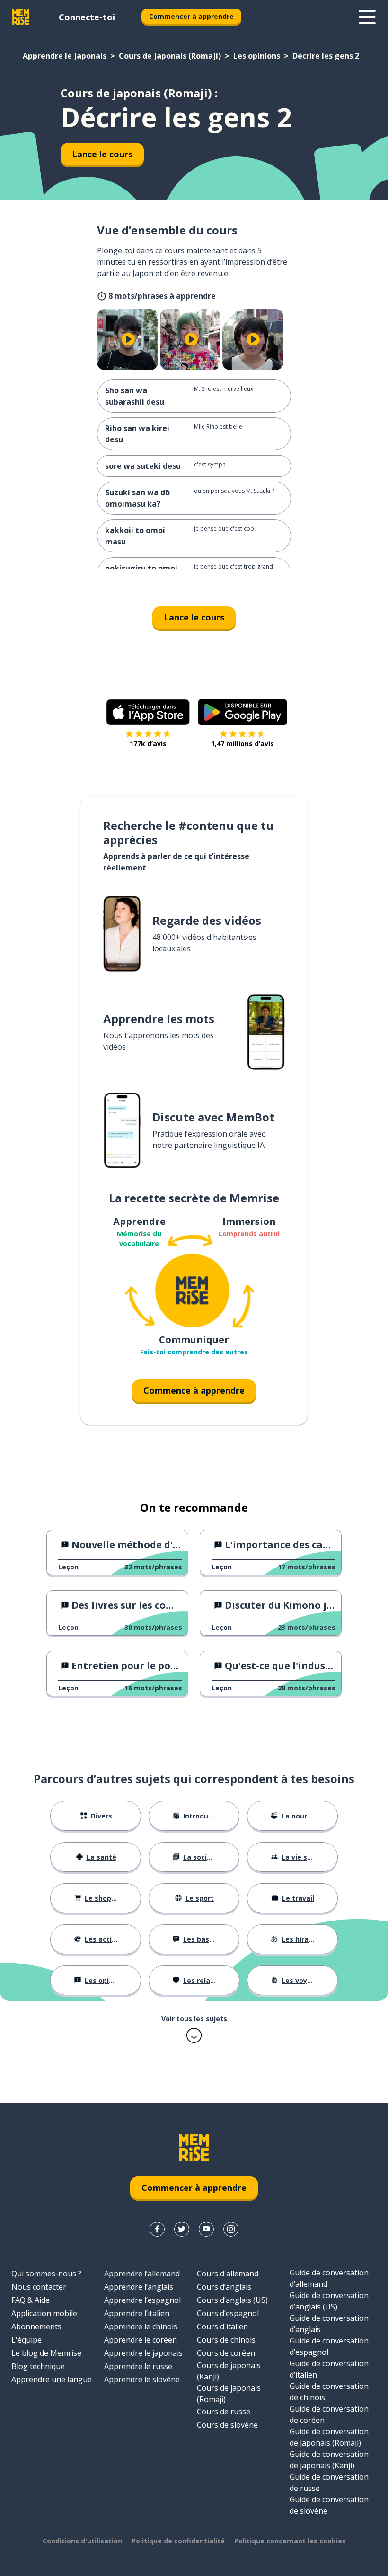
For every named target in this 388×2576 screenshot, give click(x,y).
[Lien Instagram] (231, 2229)
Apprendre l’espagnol (142, 2300)
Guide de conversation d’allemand (329, 2278)
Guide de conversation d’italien (329, 2369)
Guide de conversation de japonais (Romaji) (329, 2437)
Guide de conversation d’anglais (329, 2324)
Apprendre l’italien (137, 2313)
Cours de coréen (226, 2353)
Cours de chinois (226, 2340)
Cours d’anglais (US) (232, 2300)
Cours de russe (224, 2412)
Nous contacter (39, 2287)
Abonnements (36, 2326)
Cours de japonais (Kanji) (229, 2371)
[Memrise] (21, 17)
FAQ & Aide (31, 2300)
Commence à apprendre (194, 1390)
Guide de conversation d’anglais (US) (329, 2301)
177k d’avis (148, 744)
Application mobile (44, 2313)
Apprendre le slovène (142, 2379)
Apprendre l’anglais (139, 2287)
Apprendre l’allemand (142, 2274)
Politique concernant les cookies (290, 2541)
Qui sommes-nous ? (46, 2274)
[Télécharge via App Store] (148, 712)
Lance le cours (102, 154)
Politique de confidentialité (178, 2541)
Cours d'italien (222, 2326)
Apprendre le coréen (141, 2340)
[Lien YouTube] (206, 2229)
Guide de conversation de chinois (329, 2392)
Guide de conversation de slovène (329, 2505)
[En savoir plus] (367, 17)
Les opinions (257, 56)
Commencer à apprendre (191, 16)
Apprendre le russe (138, 2366)
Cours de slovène (227, 2425)
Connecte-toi (87, 17)
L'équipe (26, 2340)
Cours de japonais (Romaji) (170, 56)
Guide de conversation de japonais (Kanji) (329, 2460)
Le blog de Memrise (46, 2353)
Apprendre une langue (52, 2379)
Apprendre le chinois (141, 2326)
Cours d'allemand (228, 2274)
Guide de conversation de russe (329, 2482)
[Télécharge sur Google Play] (242, 712)
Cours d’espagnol (228, 2313)
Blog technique (38, 2366)
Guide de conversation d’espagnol (329, 2346)
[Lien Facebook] (157, 2229)
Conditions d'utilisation (82, 2541)
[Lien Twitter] (182, 2229)
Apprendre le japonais (65, 56)
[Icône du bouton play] (128, 340)
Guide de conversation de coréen (329, 2414)
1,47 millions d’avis (242, 744)
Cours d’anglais (224, 2287)
